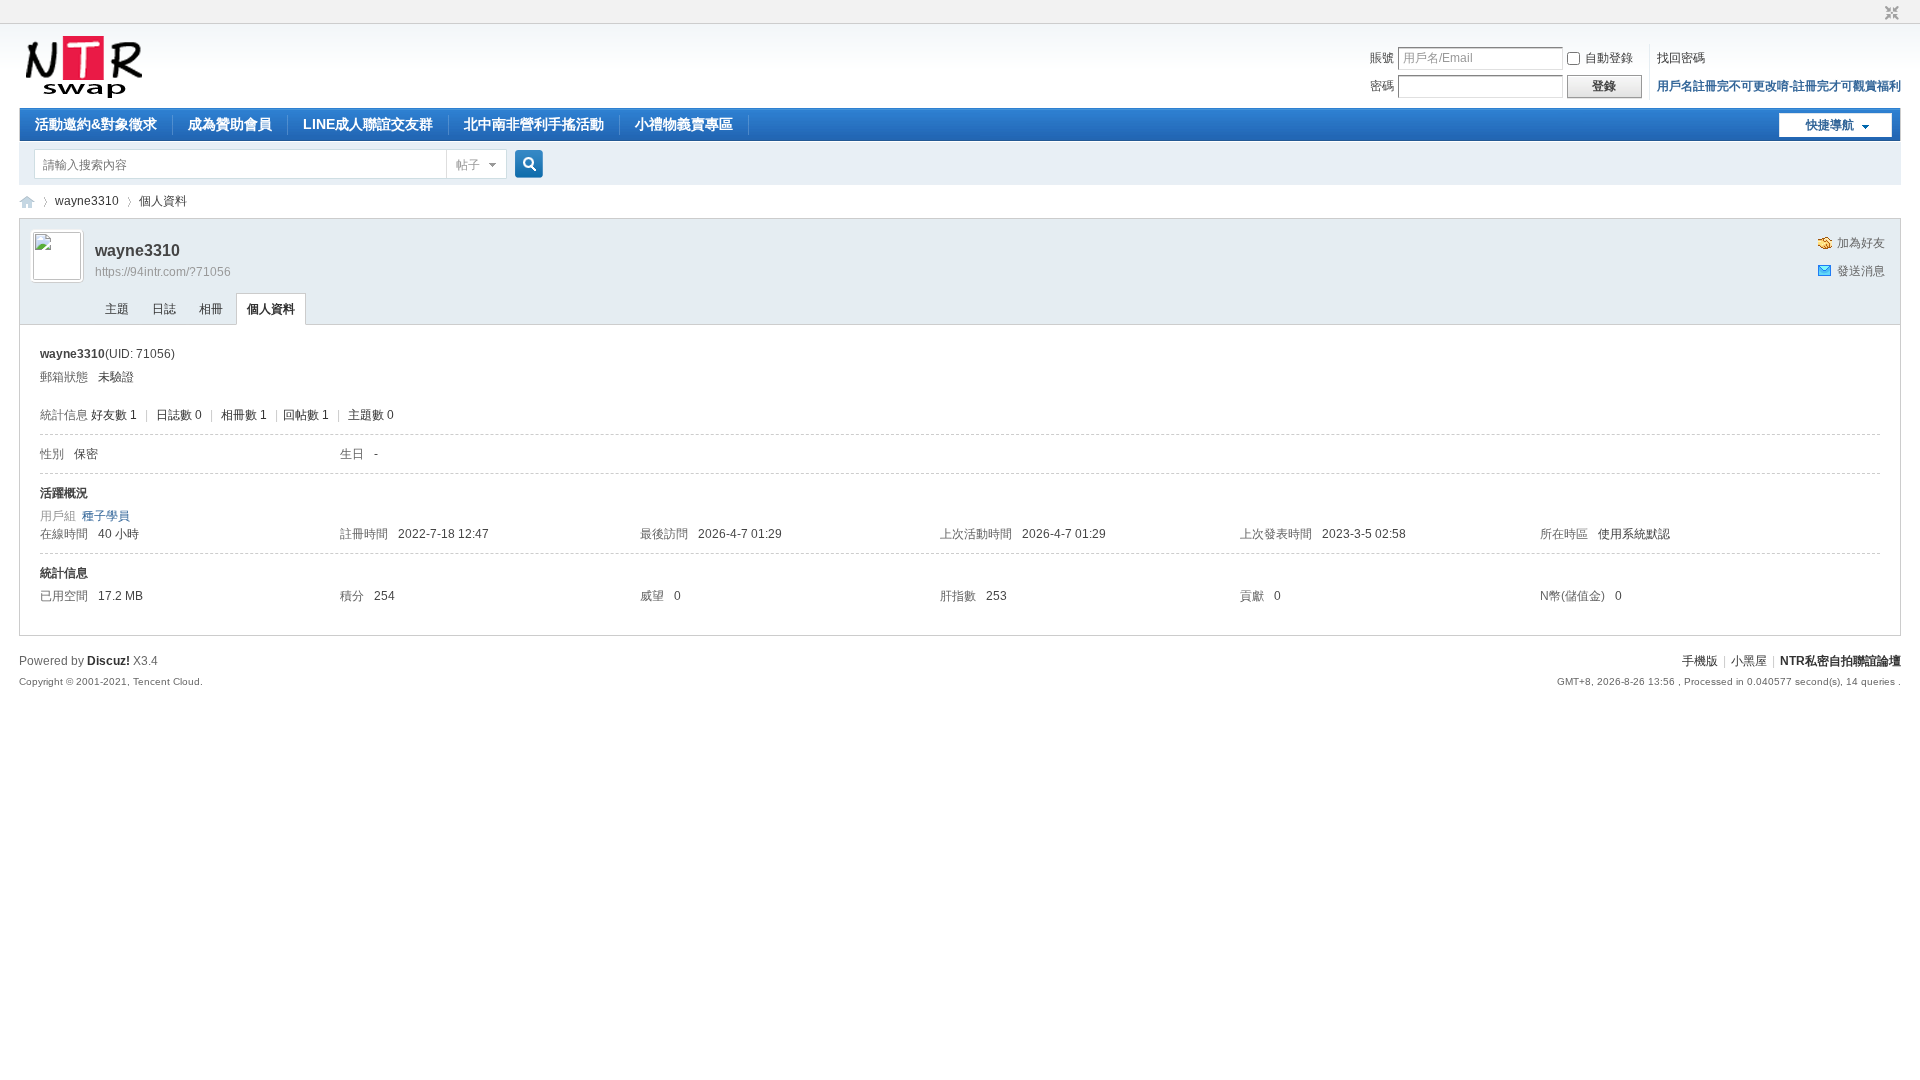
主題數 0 (371, 415)
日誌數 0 (179, 415)
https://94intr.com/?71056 (163, 272)
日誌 (164, 309)
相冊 (211, 309)
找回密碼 (1681, 58)
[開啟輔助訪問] (1873, 14)
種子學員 (106, 516)
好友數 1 (114, 415)
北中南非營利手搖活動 (534, 124)
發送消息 (1861, 271)
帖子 (468, 165)
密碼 (1382, 86)
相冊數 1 (244, 415)
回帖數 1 (306, 415)
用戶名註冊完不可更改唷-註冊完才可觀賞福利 (1779, 86)
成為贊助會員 (230, 124)
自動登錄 (1609, 58)
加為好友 (1861, 243)
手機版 (1700, 661)
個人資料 (271, 309)
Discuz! (108, 661)
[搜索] (526, 164)
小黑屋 (1749, 661)
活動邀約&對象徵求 (96, 124)
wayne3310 (87, 201)
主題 (117, 309)
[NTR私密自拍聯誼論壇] (83, 96)
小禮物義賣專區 (684, 124)
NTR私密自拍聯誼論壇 (27, 201)
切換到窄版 (1889, 14)
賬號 (1382, 58)
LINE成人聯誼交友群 (368, 124)
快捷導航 (1830, 125)
